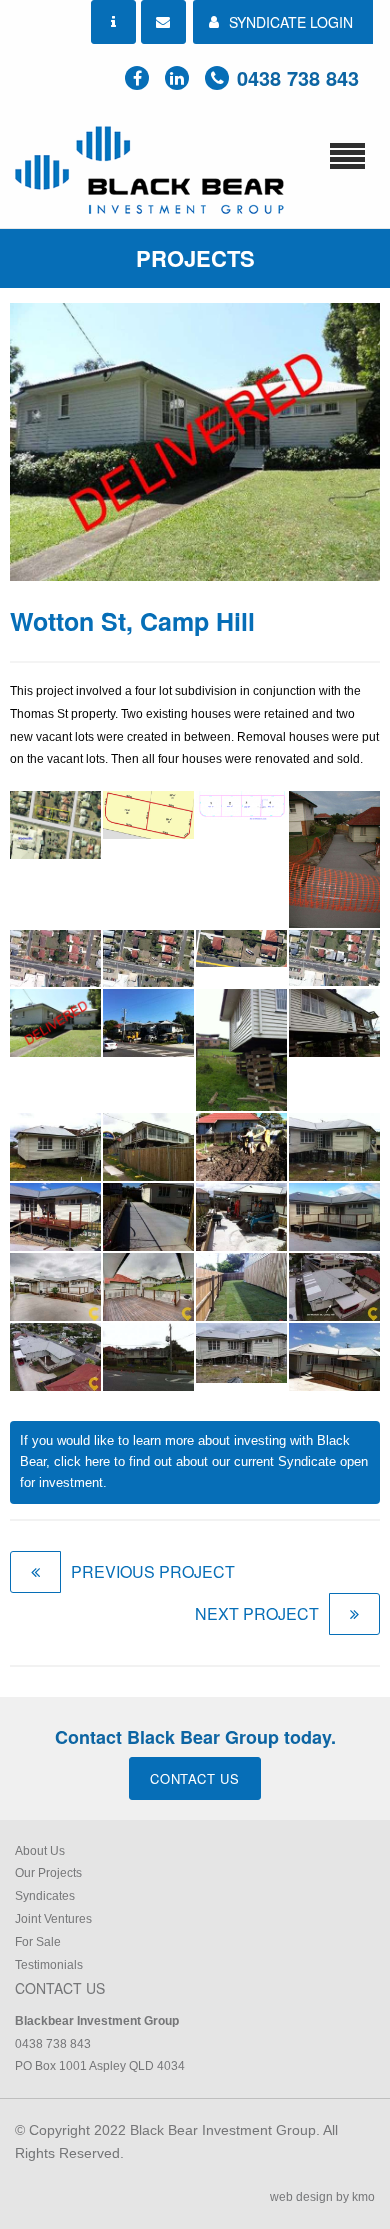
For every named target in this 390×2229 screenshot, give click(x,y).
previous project (153, 1571)
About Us (40, 1851)
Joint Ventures (53, 1919)
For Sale (38, 1942)
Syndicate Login (291, 22)
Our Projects (48, 1873)
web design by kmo (322, 2197)
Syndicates (45, 1896)
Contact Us (195, 1778)
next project (257, 1613)
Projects (195, 258)
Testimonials (49, 1965)
